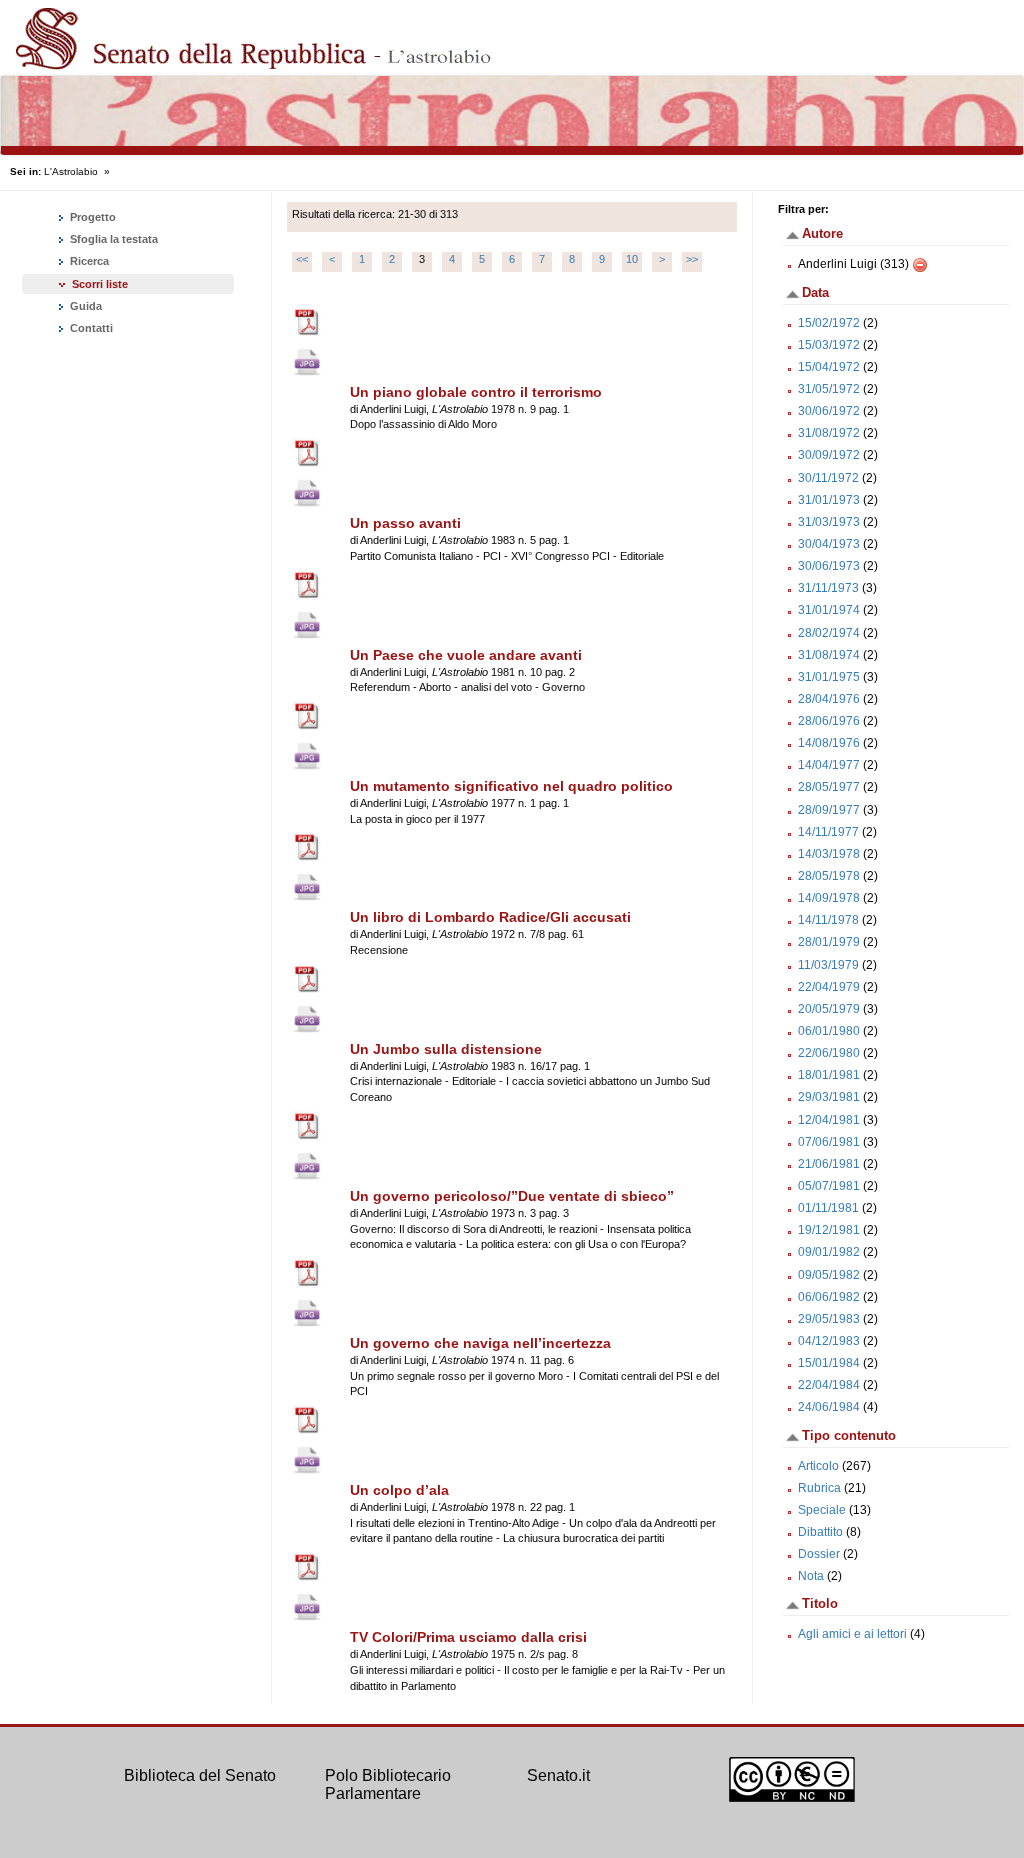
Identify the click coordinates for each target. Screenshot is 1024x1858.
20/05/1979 (829, 1009)
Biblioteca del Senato (200, 1775)
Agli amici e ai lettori (852, 1634)
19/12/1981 (829, 1230)
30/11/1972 (828, 478)
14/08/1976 (829, 743)
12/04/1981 (829, 1120)
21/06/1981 (829, 1164)
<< (302, 259)
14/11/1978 (828, 920)
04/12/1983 (829, 1341)
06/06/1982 (829, 1297)
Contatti (90, 328)
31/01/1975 (829, 677)
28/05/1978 (829, 876)
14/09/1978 (829, 898)
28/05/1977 (829, 787)
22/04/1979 (829, 987)
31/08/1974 (829, 655)
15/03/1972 (829, 345)
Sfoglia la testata (112, 239)
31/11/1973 (828, 588)
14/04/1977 (829, 765)
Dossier (819, 1554)
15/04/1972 (829, 367)
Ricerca (88, 261)
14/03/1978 (829, 854)
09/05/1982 (829, 1275)
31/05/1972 (829, 389)
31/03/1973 (829, 522)
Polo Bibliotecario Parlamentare (388, 1784)
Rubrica (819, 1488)
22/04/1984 (829, 1385)
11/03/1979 (828, 965)
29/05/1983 (829, 1319)
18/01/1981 (829, 1075)
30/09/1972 (829, 455)
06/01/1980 (829, 1031)
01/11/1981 (828, 1208)
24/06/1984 (829, 1407)
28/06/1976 (829, 721)
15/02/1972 (829, 323)
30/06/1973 (829, 566)
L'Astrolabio (71, 171)
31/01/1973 (829, 500)
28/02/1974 (829, 633)
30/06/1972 (829, 411)
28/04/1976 (829, 699)
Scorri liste (100, 284)
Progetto (91, 217)
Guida (84, 306)
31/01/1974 (829, 610)
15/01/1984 (829, 1363)
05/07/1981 (829, 1186)
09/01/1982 (829, 1252)
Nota (811, 1576)
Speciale (822, 1510)
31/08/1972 (829, 433)
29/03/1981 (829, 1097)
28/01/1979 (829, 942)
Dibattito (820, 1532)
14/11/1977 (828, 832)
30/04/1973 (829, 544)
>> (692, 259)
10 (632, 259)
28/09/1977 (829, 810)
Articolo (818, 1466)
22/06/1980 (829, 1053)
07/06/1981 (829, 1142)
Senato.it (558, 1775)
